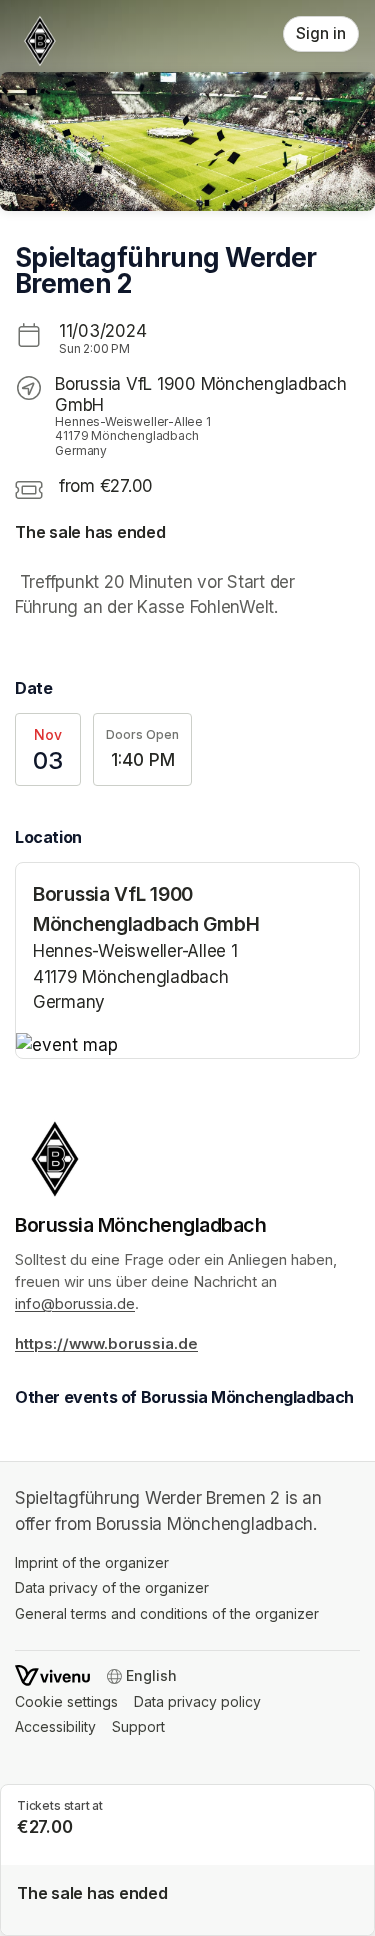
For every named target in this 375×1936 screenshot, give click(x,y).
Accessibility (55, 1726)
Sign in (321, 33)
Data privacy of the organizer (112, 1587)
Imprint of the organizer (92, 1562)
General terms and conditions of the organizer (167, 1613)
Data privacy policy (197, 1701)
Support (138, 1726)
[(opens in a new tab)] (187, 1046)
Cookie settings (66, 1701)
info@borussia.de (75, 1304)
